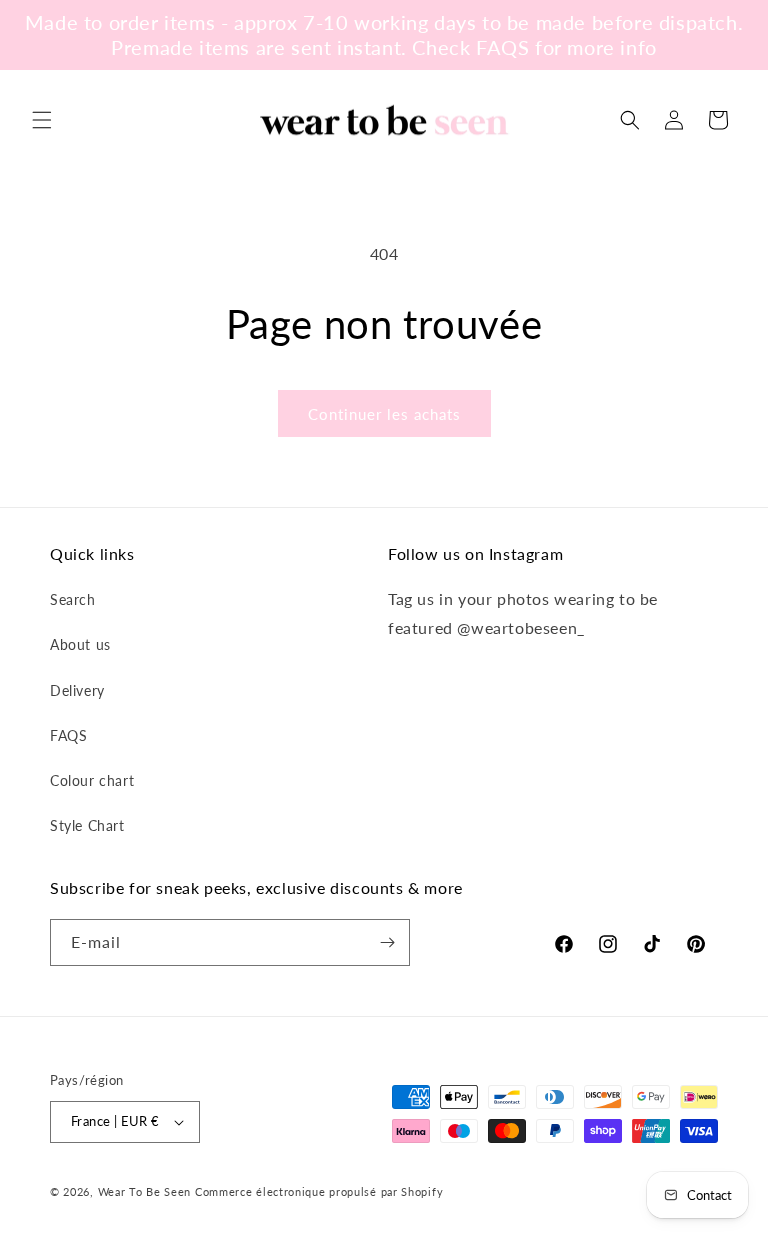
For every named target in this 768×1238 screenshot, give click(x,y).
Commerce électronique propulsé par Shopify (319, 1191)
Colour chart (92, 780)
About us (80, 644)
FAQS (68, 735)
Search (73, 599)
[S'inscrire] (387, 942)
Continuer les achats (384, 414)
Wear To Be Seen (145, 1191)
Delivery (77, 690)
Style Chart (87, 825)
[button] (42, 120)
